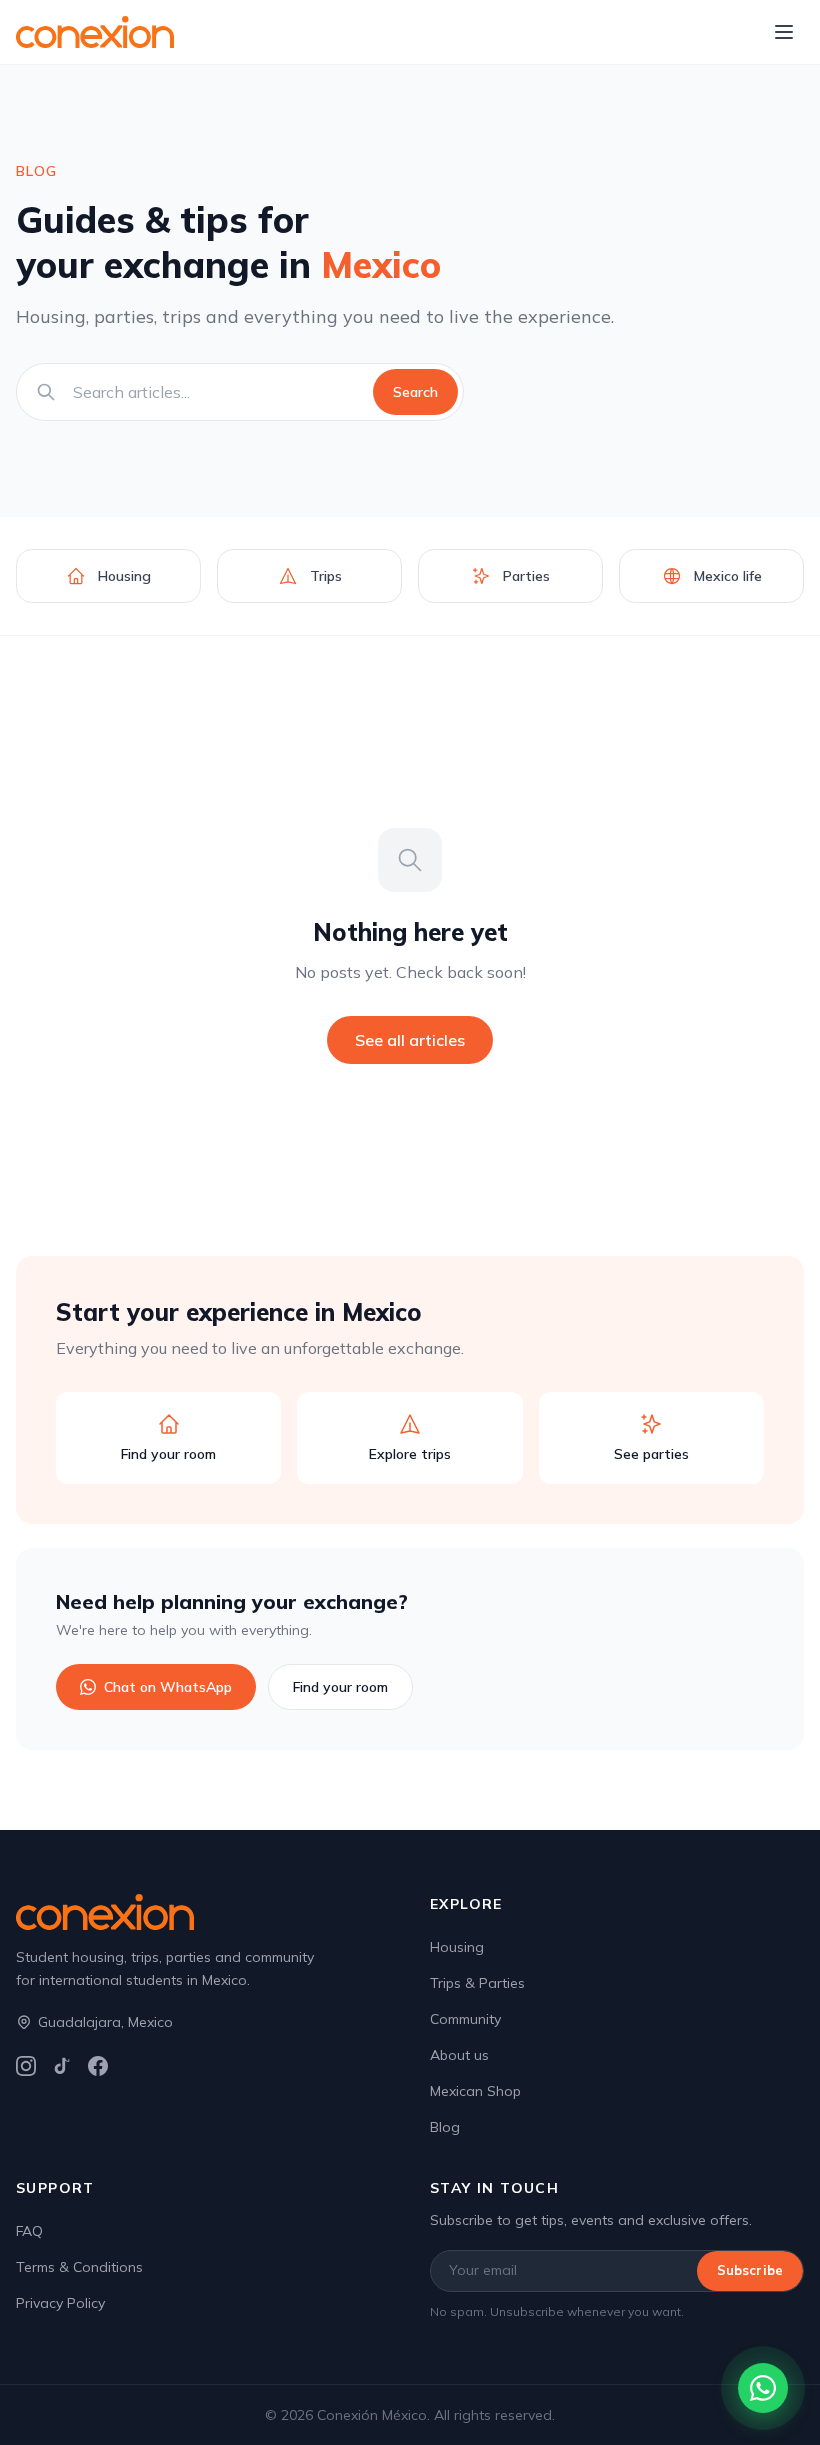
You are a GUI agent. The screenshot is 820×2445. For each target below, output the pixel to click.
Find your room (340, 1687)
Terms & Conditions (79, 2267)
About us (459, 2055)
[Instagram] (26, 2066)
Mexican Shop (475, 2091)
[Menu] (784, 32)
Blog (445, 2127)
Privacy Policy (60, 2303)
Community (465, 2019)
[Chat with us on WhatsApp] (763, 2388)
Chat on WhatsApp (168, 1687)
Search (415, 392)
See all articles (410, 1040)
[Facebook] (98, 2066)
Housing (457, 1947)
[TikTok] (62, 2066)
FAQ (29, 2231)
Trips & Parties (477, 1983)
